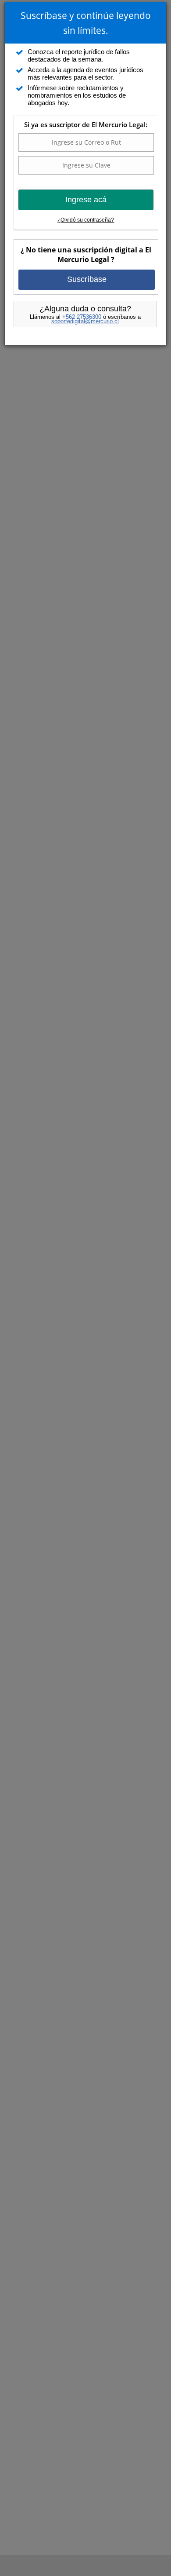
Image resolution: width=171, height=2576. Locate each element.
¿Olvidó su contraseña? (86, 220)
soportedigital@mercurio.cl (85, 321)
